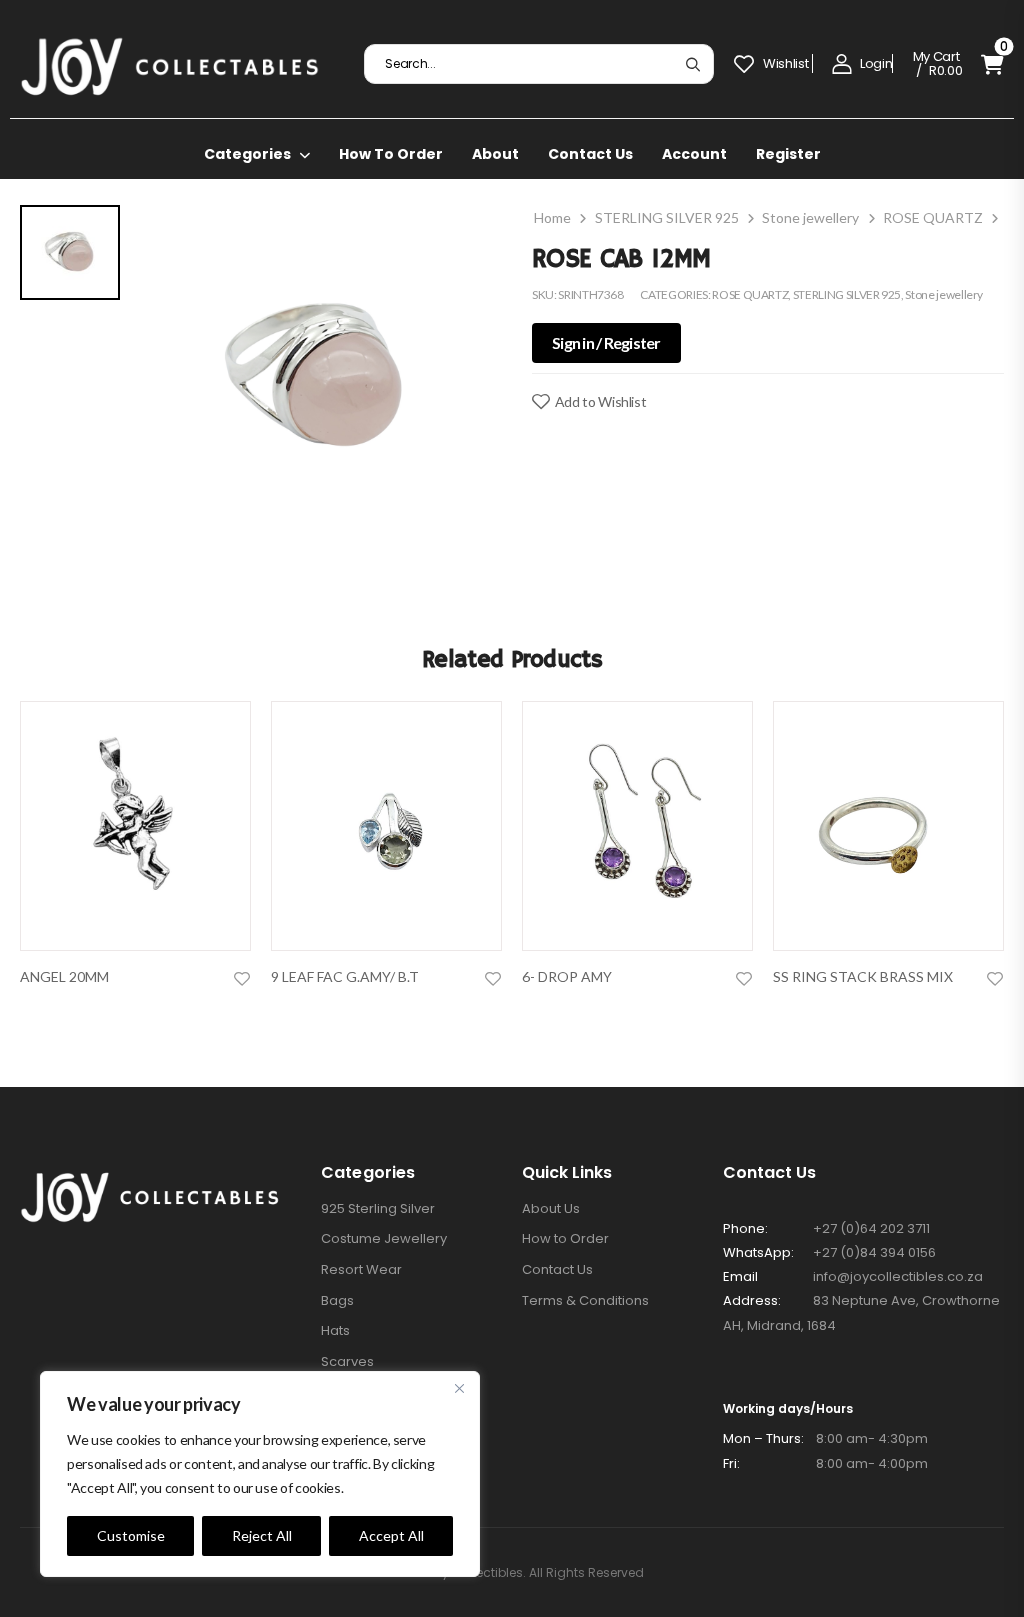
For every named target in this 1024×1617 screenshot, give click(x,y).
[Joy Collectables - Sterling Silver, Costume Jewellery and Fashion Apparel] (170, 64)
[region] (260, 1474)
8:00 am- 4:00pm (825, 1463)
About (495, 154)
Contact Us (590, 154)
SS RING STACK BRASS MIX (863, 976)
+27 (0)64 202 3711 (871, 1228)
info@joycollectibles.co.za (898, 1276)
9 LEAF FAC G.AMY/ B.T (345, 976)
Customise (131, 1535)
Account (694, 154)
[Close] (459, 1388)
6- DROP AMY (567, 976)
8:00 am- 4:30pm (825, 1438)
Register (788, 154)
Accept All (391, 1535)
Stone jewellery (810, 217)
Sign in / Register (606, 342)
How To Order (391, 154)
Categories (247, 154)
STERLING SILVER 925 (667, 217)
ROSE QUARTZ (933, 217)
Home (552, 217)
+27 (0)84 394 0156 (874, 1252)
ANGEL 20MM (64, 976)
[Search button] (692, 64)
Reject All (262, 1535)
